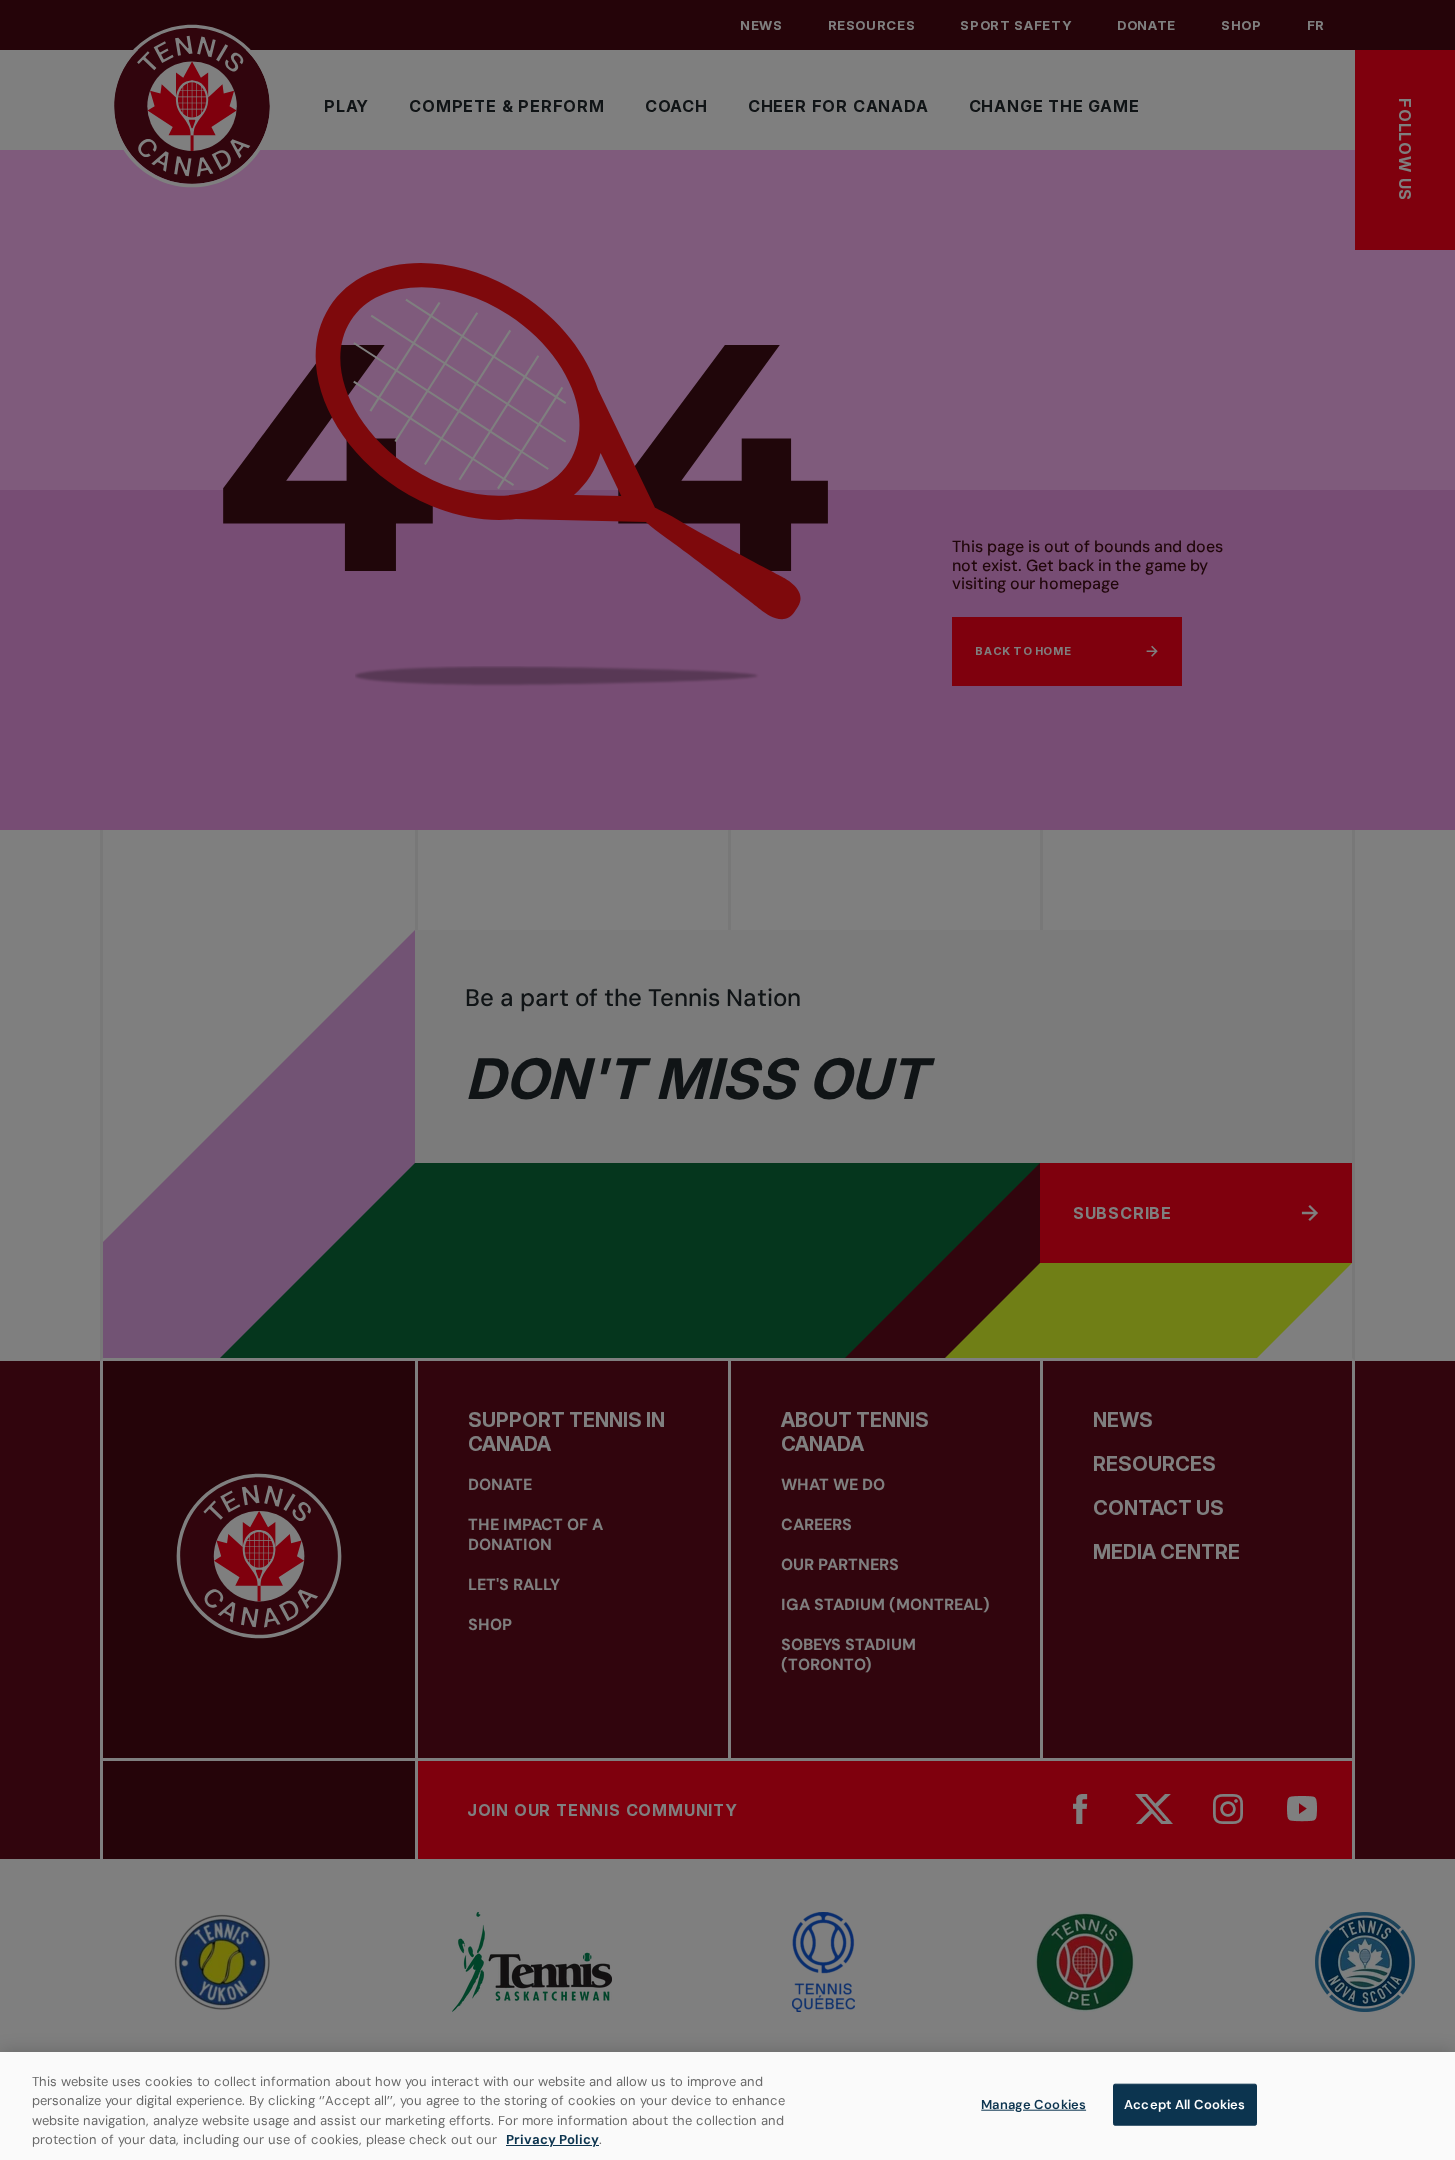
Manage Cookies (1033, 2104)
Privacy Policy (552, 2139)
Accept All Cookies (1184, 2104)
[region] (727, 2106)
